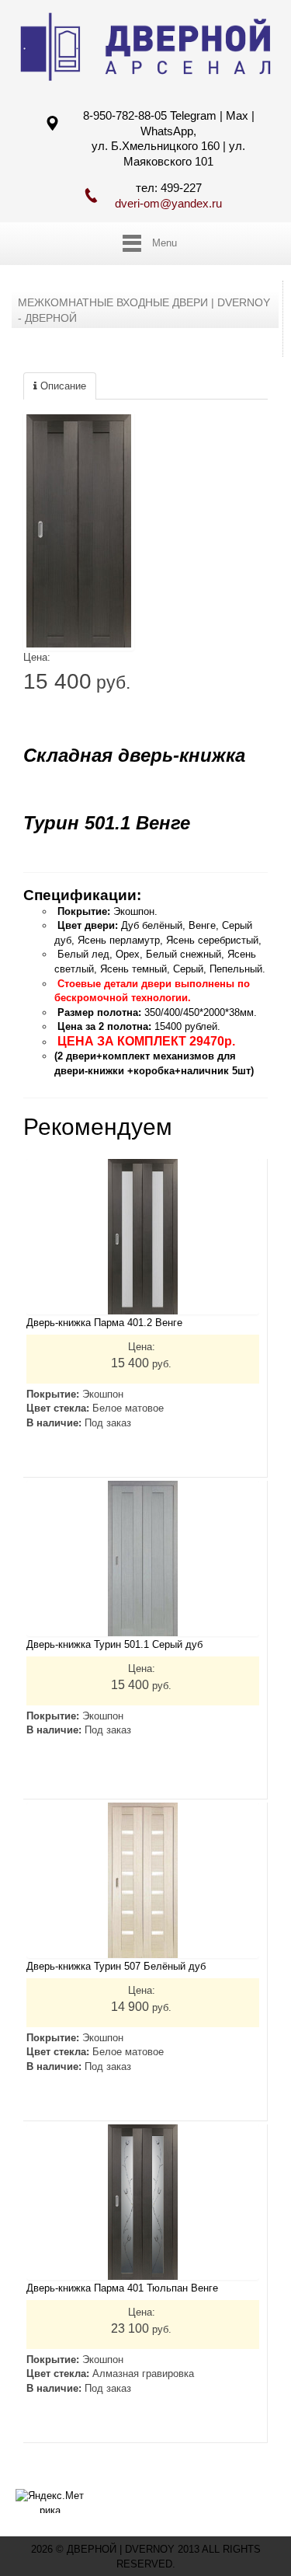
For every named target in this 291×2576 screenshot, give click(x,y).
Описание (62, 386)
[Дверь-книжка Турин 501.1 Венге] (79, 531)
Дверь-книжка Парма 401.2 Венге (104, 1323)
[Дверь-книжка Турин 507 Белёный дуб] (143, 1880)
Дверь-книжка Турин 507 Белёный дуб (116, 1966)
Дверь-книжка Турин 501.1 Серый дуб (114, 1644)
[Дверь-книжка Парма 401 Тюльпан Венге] (143, 2202)
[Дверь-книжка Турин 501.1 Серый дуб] (143, 1559)
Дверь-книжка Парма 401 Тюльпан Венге (122, 2288)
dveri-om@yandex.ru (168, 203)
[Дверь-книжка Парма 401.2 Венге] (143, 1237)
